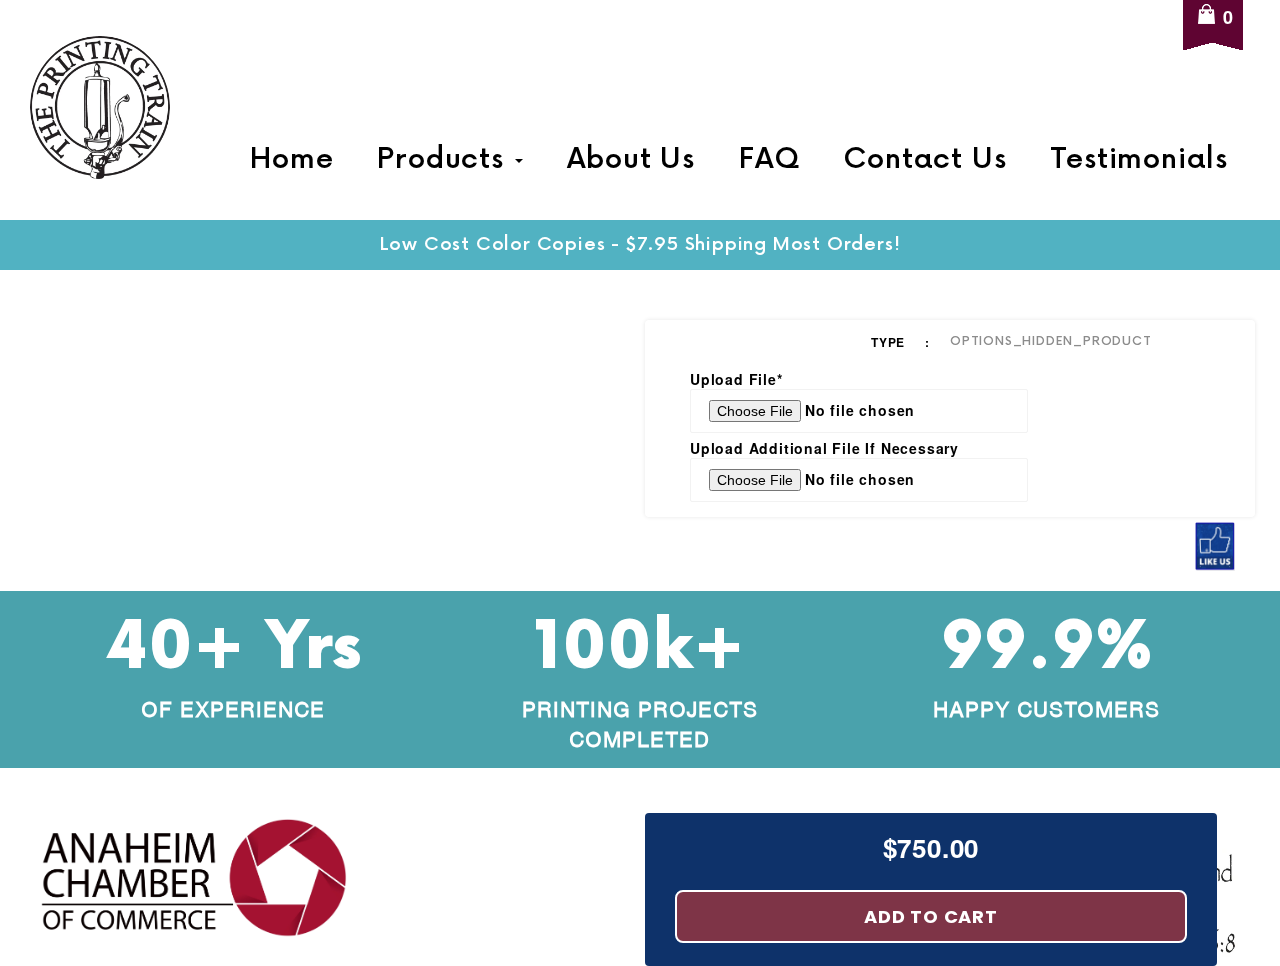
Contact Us (924, 160)
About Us (631, 160)
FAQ (769, 160)
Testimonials (1139, 160)
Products (444, 160)
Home (291, 160)
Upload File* (736, 379)
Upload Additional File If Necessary (824, 448)
